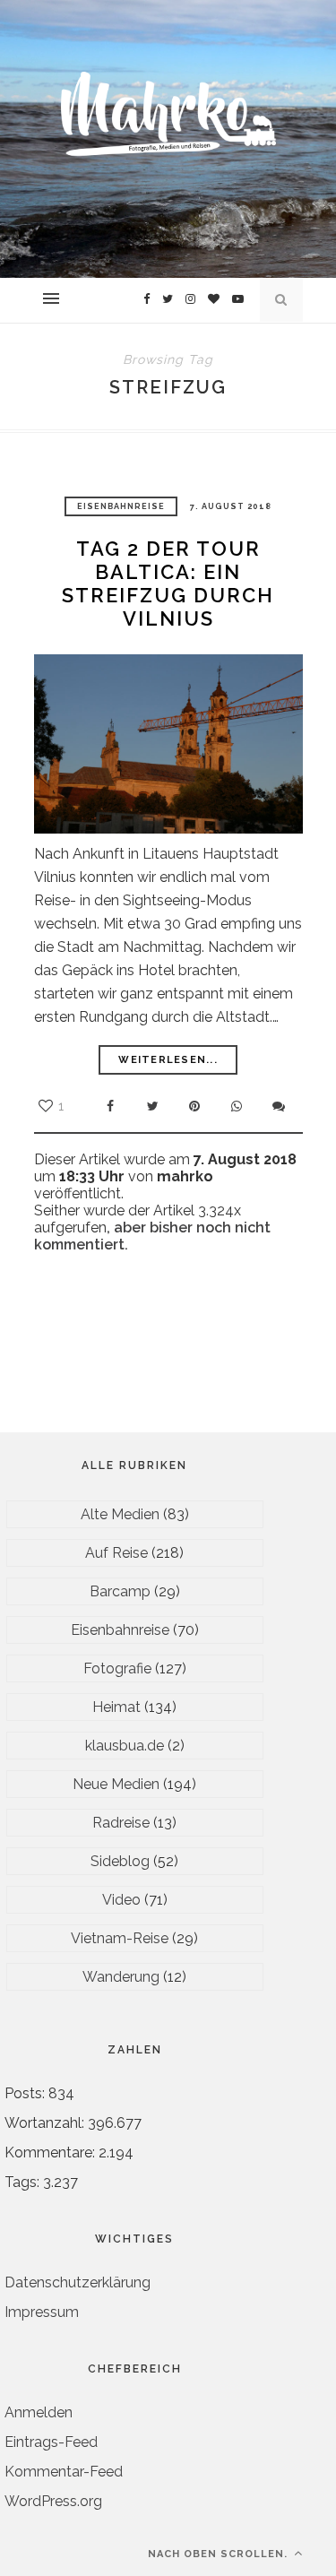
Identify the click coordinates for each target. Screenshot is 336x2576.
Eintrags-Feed (51, 2442)
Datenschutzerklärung (78, 2282)
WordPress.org (53, 2501)
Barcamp (120, 1591)
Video (121, 1900)
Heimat (116, 1707)
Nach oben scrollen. (220, 2554)
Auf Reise (116, 1553)
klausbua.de (125, 1746)
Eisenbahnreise (121, 506)
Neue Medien (116, 1784)
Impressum (42, 2312)
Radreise (121, 1823)
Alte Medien (120, 1514)
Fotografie (117, 1668)
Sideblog (120, 1861)
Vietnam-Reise (120, 1938)
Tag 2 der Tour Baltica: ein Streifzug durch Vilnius (168, 583)
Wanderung (121, 1977)
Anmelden (39, 2412)
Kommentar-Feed (64, 2472)
